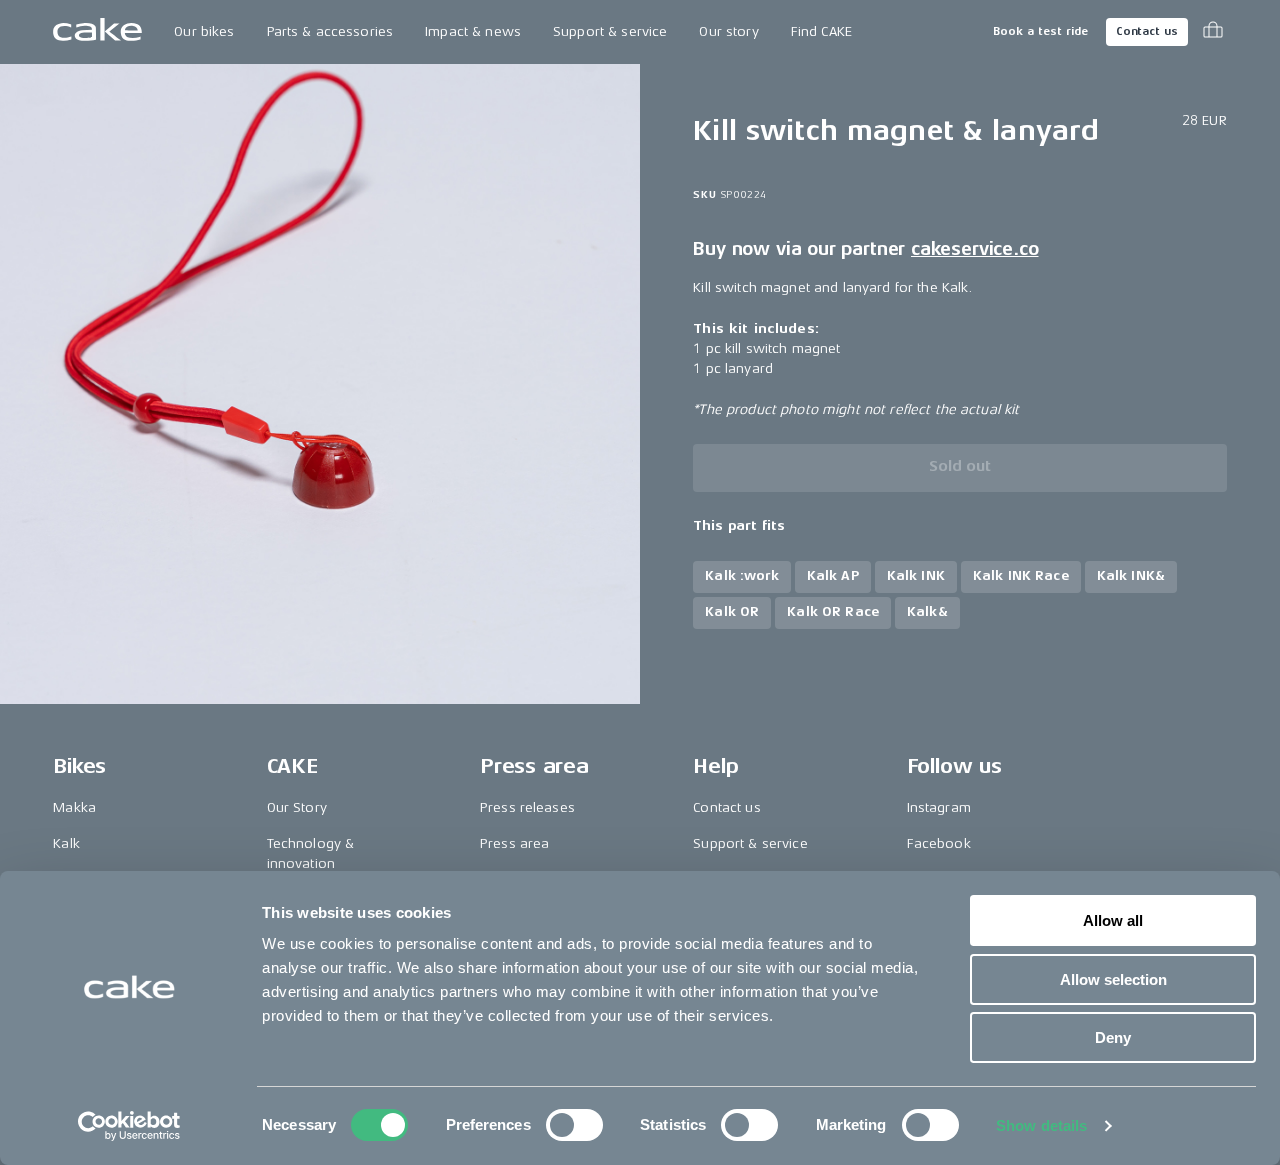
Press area (514, 843)
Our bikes (204, 31)
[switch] (574, 1125)
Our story (728, 31)
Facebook (939, 843)
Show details (1041, 1125)
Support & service (610, 31)
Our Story (297, 807)
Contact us (1147, 31)
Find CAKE (821, 31)
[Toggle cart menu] (1213, 32)
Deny (1113, 1037)
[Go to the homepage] (97, 32)
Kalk (66, 843)
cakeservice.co (974, 249)
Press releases (527, 807)
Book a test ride (1040, 31)
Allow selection (1113, 979)
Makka (74, 807)
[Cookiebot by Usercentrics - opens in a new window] (129, 1126)
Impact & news (473, 31)
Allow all (1113, 920)
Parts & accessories (330, 31)
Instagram (939, 807)
